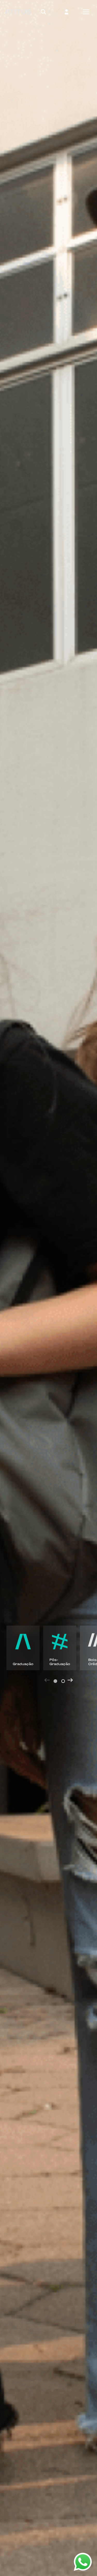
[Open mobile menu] (86, 12)
